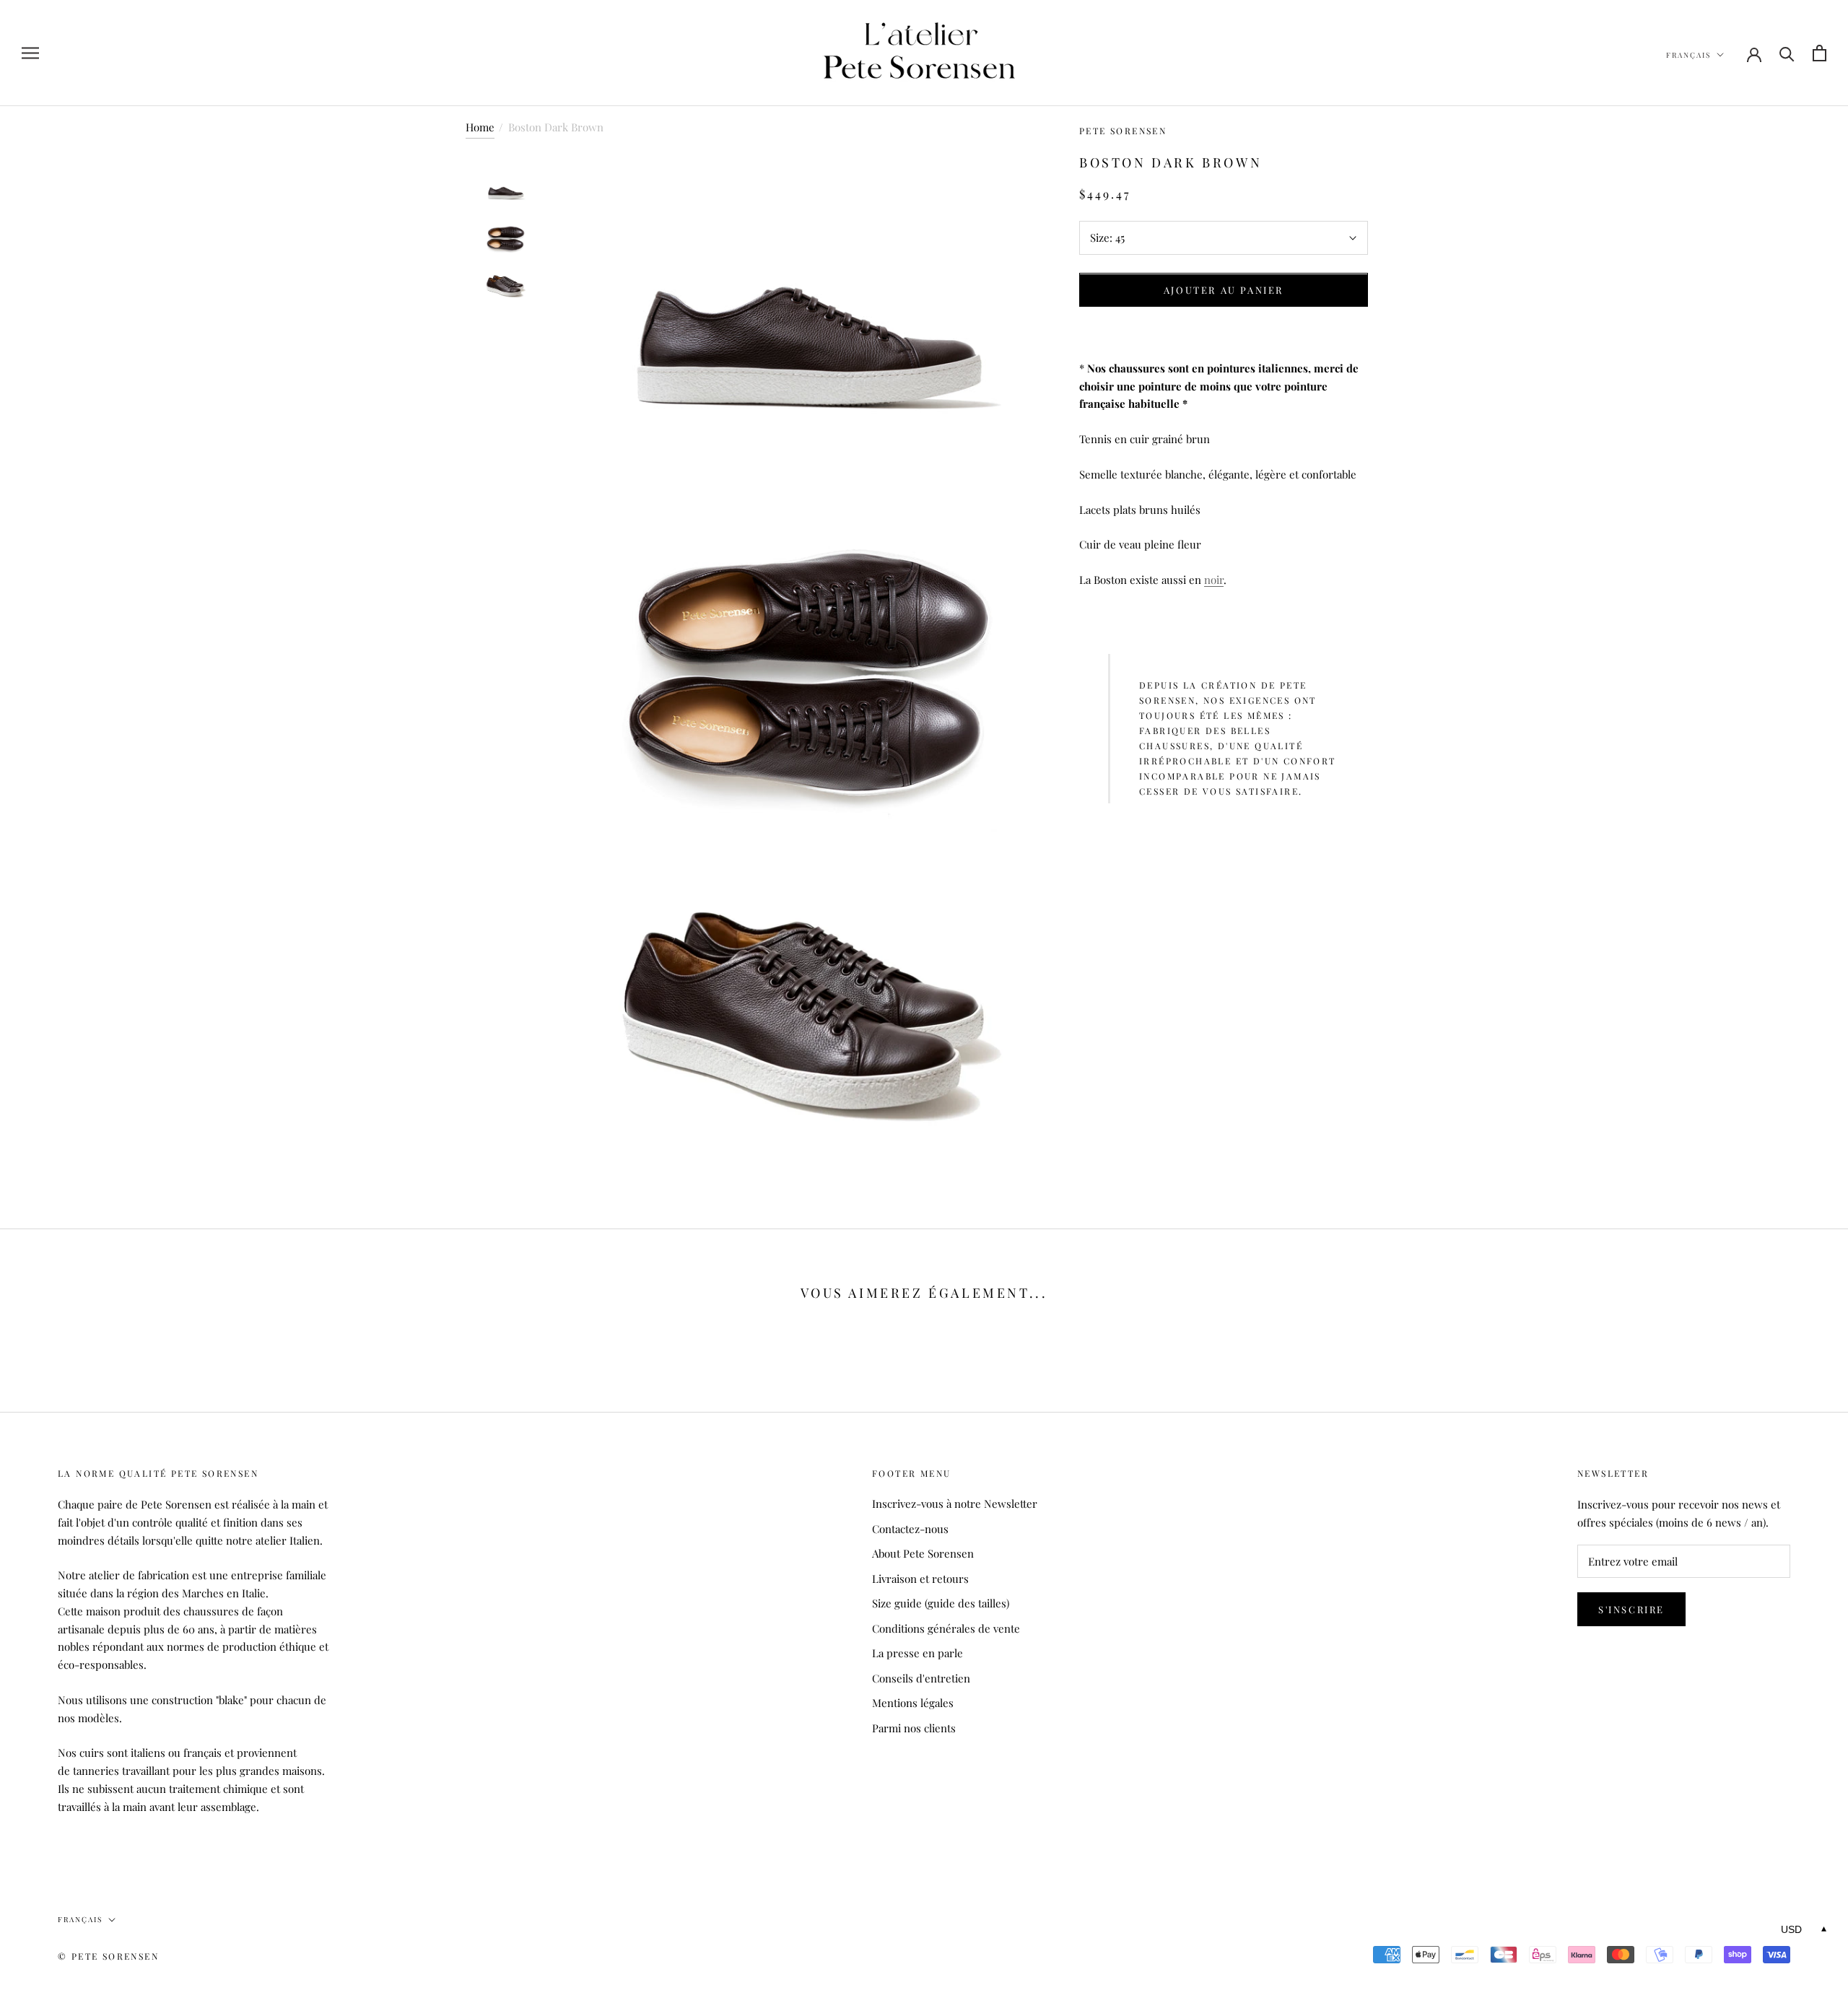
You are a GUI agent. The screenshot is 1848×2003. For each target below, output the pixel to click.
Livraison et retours (920, 1579)
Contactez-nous (910, 1529)
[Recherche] (1787, 53)
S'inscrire (1631, 1609)
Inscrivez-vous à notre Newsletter (955, 1504)
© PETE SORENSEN (108, 1956)
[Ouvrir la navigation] (30, 53)
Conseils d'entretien (921, 1678)
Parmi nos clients (914, 1728)
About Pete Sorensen (923, 1553)
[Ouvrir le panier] (1819, 53)
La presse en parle (918, 1653)
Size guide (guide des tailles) (941, 1603)
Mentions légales (913, 1703)
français (1688, 55)
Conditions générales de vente (946, 1628)
